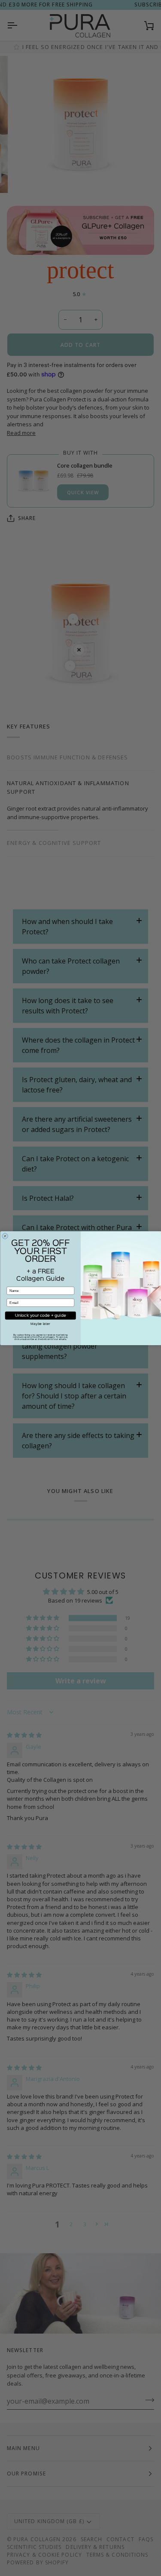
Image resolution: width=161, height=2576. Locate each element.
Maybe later (40, 1324)
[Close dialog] (5, 1236)
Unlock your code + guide (41, 1315)
